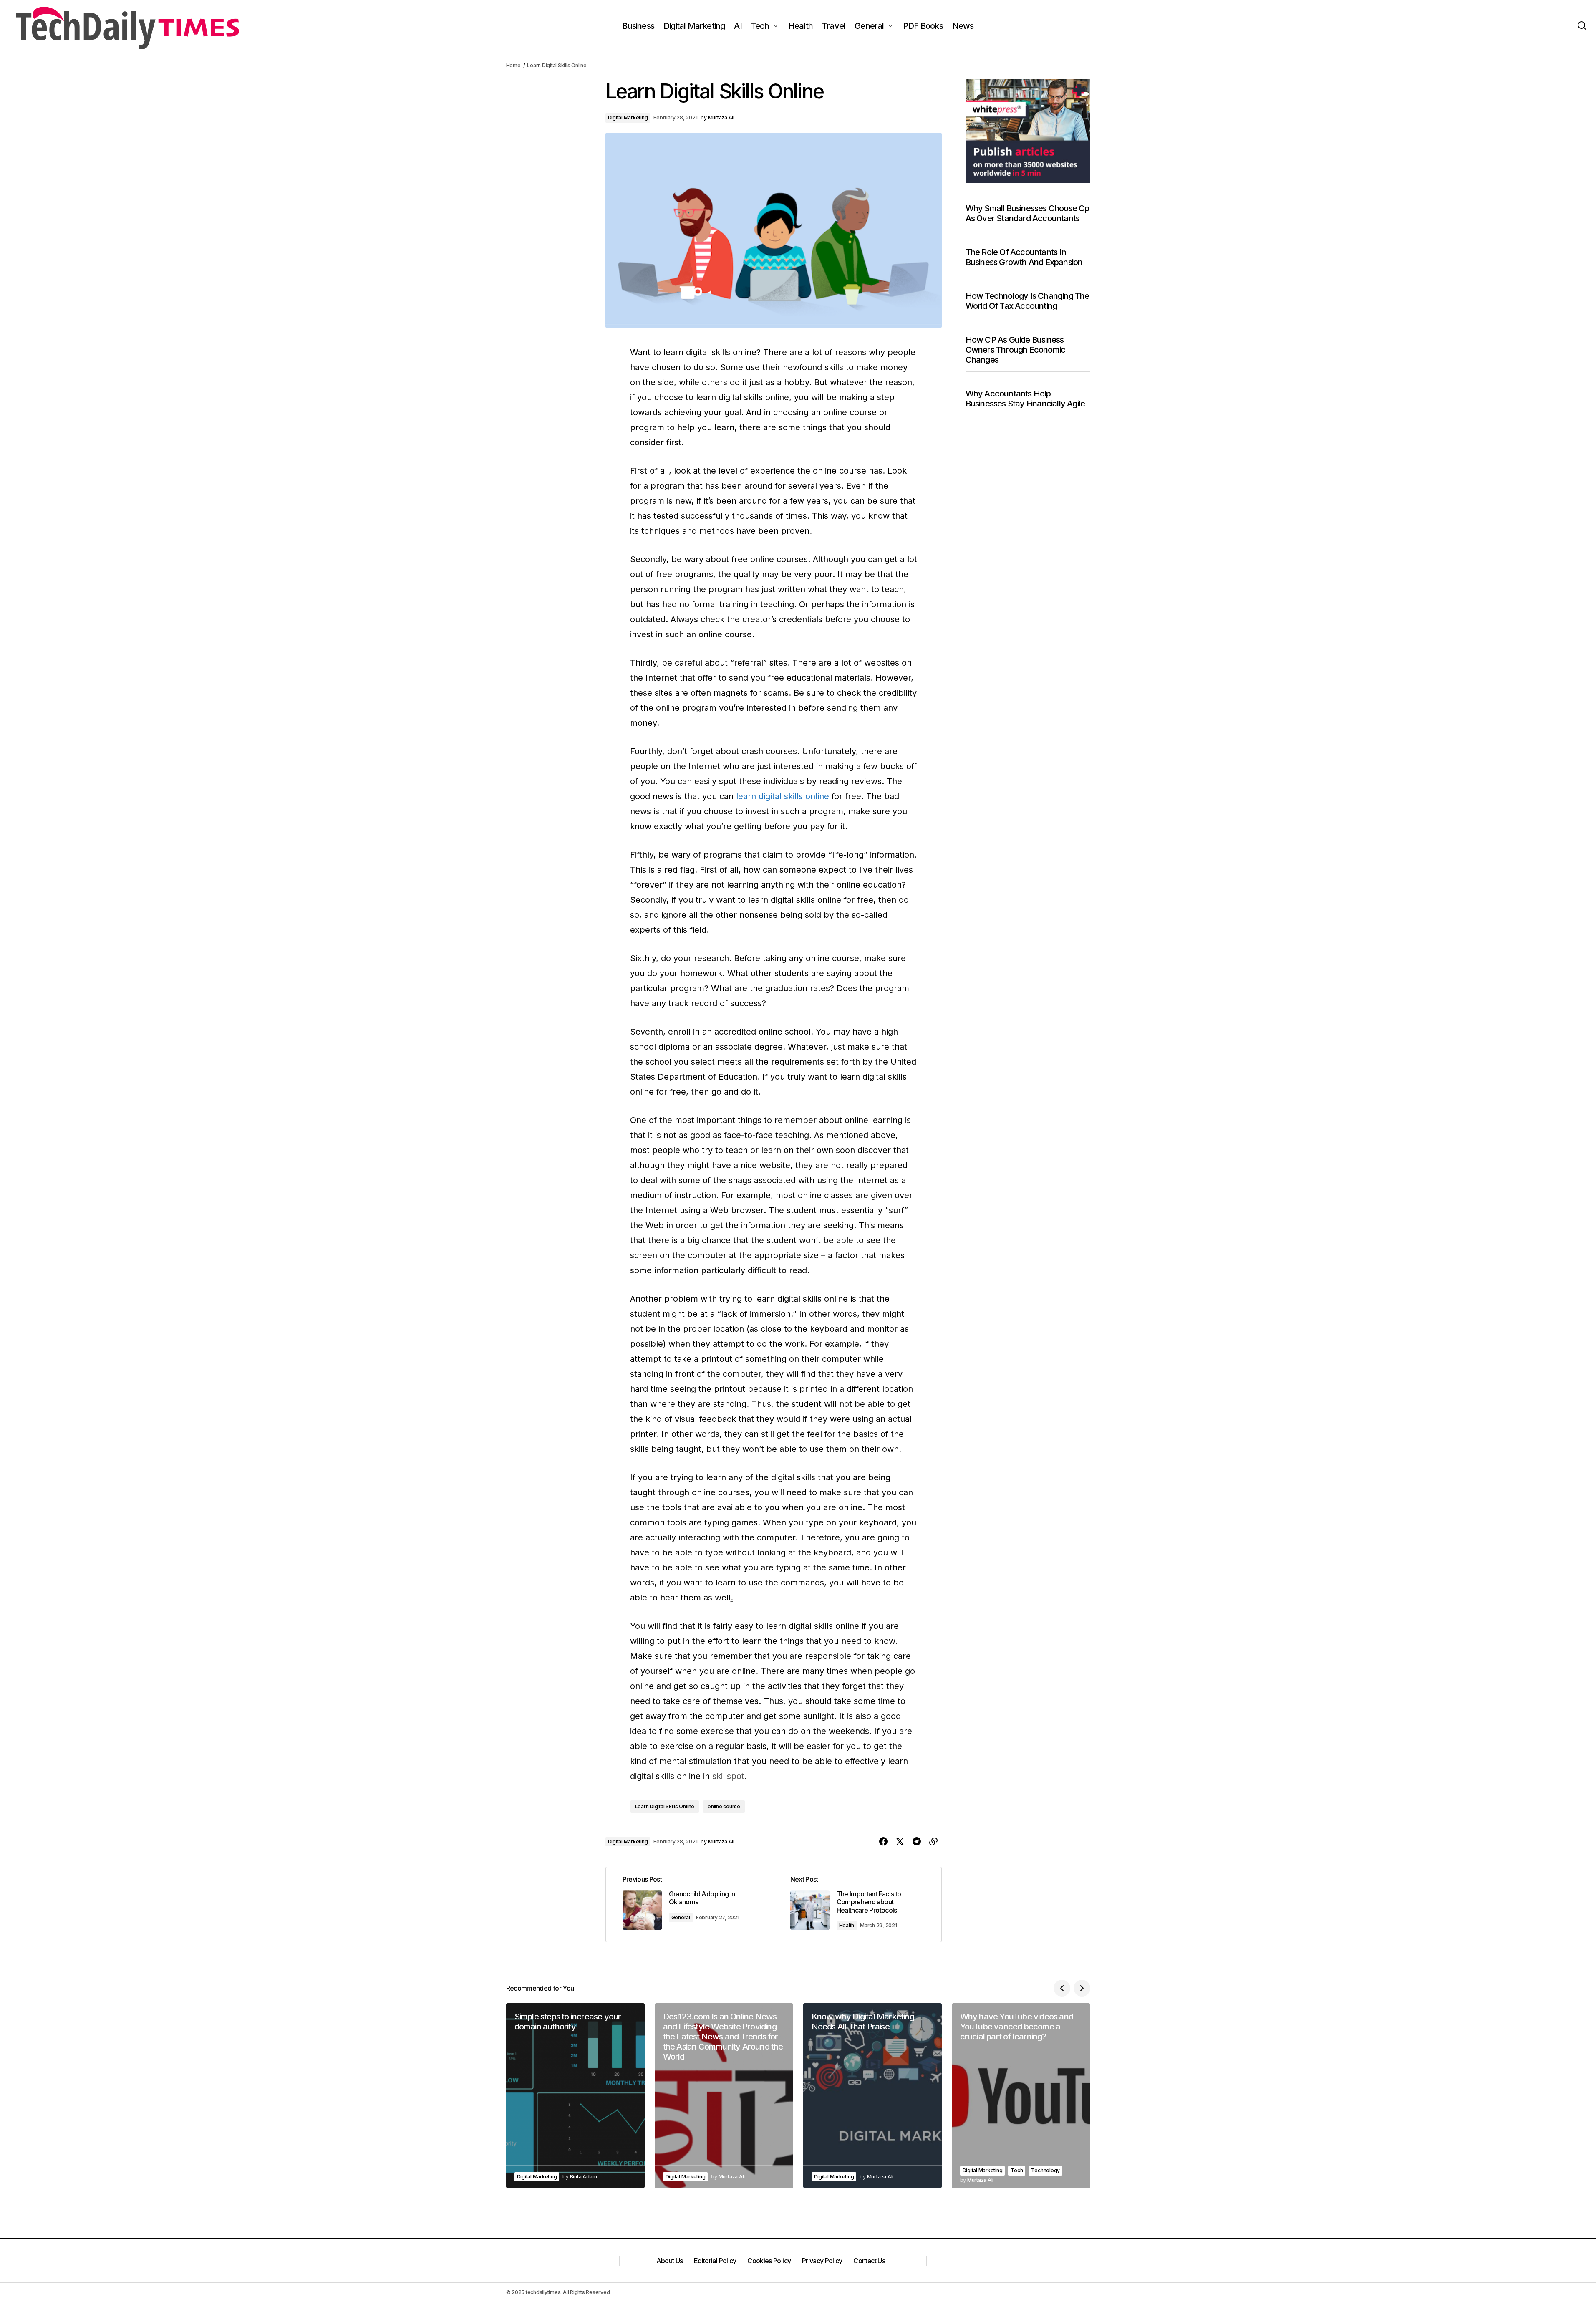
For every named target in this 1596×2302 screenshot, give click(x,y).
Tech (1017, 2170)
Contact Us (869, 2261)
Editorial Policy (715, 2261)
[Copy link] (933, 1842)
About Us (670, 2261)
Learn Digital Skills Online (665, 1806)
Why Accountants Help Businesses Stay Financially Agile (1025, 399)
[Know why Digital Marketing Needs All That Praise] (872, 2096)
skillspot (728, 1776)
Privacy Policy (822, 2261)
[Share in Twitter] (900, 1842)
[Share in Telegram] (917, 1842)
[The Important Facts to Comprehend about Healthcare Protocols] (857, 1904)
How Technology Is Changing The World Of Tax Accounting (1027, 301)
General (681, 1917)
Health (847, 1925)
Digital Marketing (628, 117)
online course (724, 1806)
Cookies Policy (769, 2261)
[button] (1582, 26)
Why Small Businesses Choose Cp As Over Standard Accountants (1027, 213)
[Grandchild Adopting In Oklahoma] (690, 1904)
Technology (1045, 2170)
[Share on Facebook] (883, 1842)
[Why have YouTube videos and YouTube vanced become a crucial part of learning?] (1021, 2096)
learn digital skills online (783, 796)
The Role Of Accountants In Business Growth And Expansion (1024, 257)
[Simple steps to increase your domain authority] (575, 2096)
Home (513, 65)
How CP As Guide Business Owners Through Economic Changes (1016, 350)
